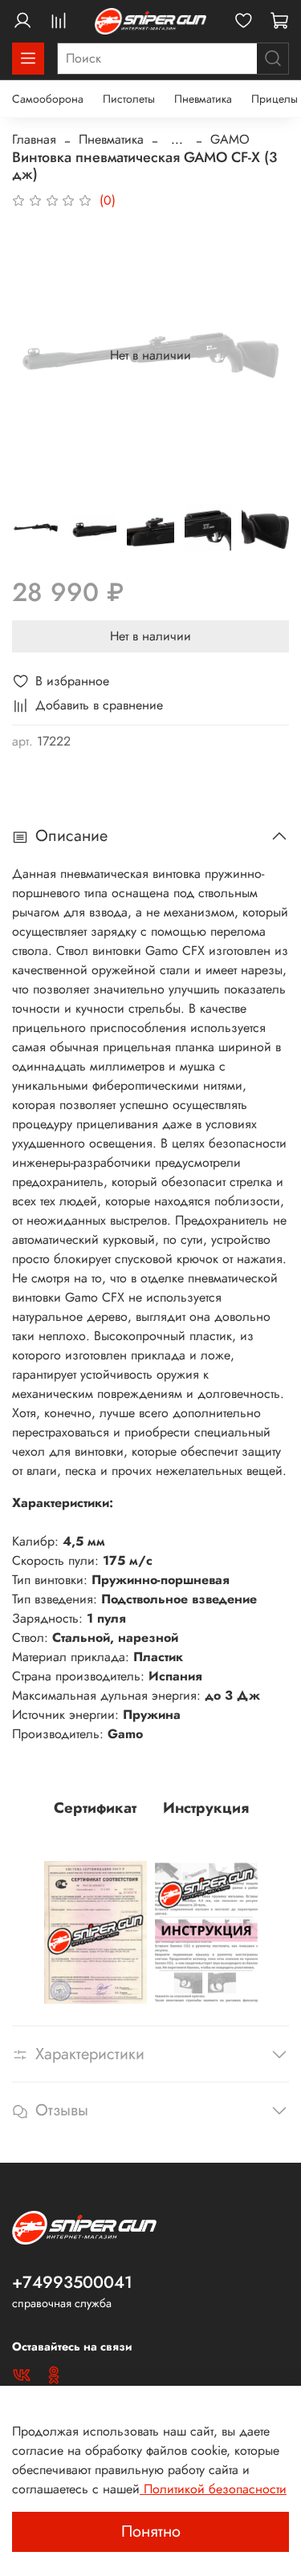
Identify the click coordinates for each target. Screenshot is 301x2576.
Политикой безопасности (213, 2489)
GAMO (230, 139)
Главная (34, 139)
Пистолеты (129, 99)
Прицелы (275, 99)
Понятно (151, 2531)
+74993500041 (72, 2282)
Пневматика (203, 99)
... (177, 140)
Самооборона (48, 99)
